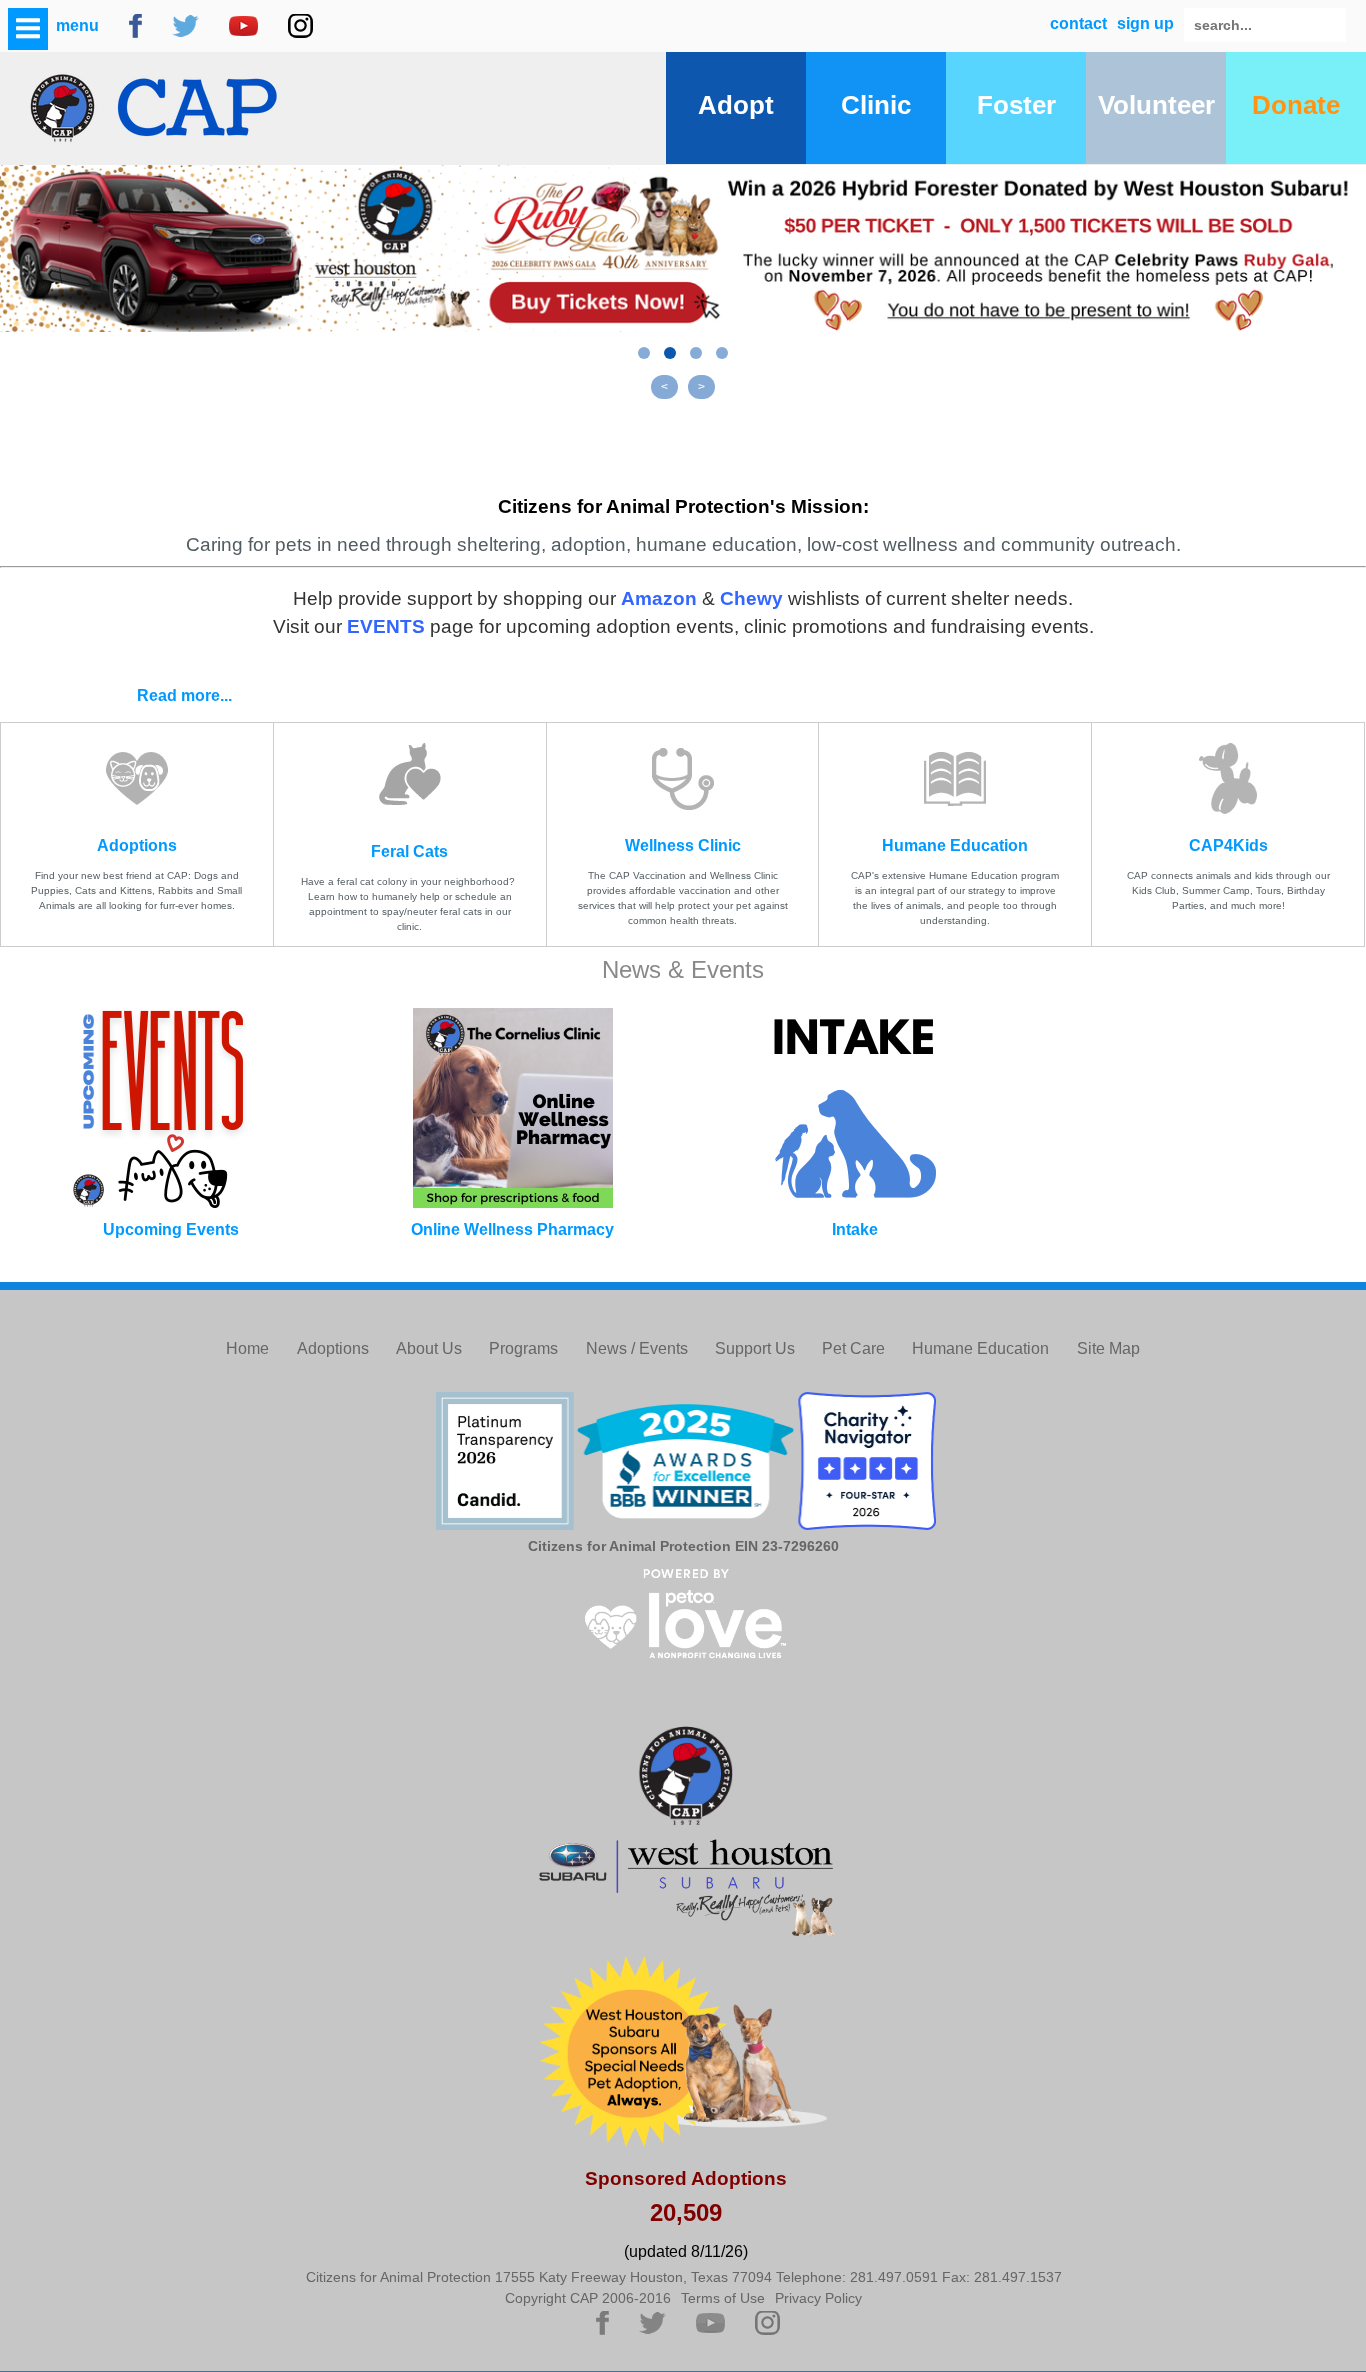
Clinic (876, 105)
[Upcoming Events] (170, 1108)
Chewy (751, 598)
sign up (1145, 23)
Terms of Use (723, 2298)
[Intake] (854, 1108)
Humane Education (955, 845)
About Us (429, 1348)
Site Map (1108, 1348)
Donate (1296, 105)
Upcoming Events (171, 1229)
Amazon (659, 598)
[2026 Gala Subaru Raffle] (683, 248)
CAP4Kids (1228, 845)
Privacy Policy (818, 2298)
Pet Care (853, 1348)
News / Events (637, 1348)
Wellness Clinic (683, 845)
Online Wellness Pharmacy (512, 1229)
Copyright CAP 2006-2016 (588, 2298)
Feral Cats (409, 851)
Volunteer (1156, 105)
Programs (523, 1348)
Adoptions (137, 845)
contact (1078, 23)
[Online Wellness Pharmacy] (512, 1108)
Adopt (736, 105)
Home (247, 1348)
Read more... (184, 695)
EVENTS (386, 626)
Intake (855, 1229)
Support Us (755, 1348)
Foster (1016, 105)
